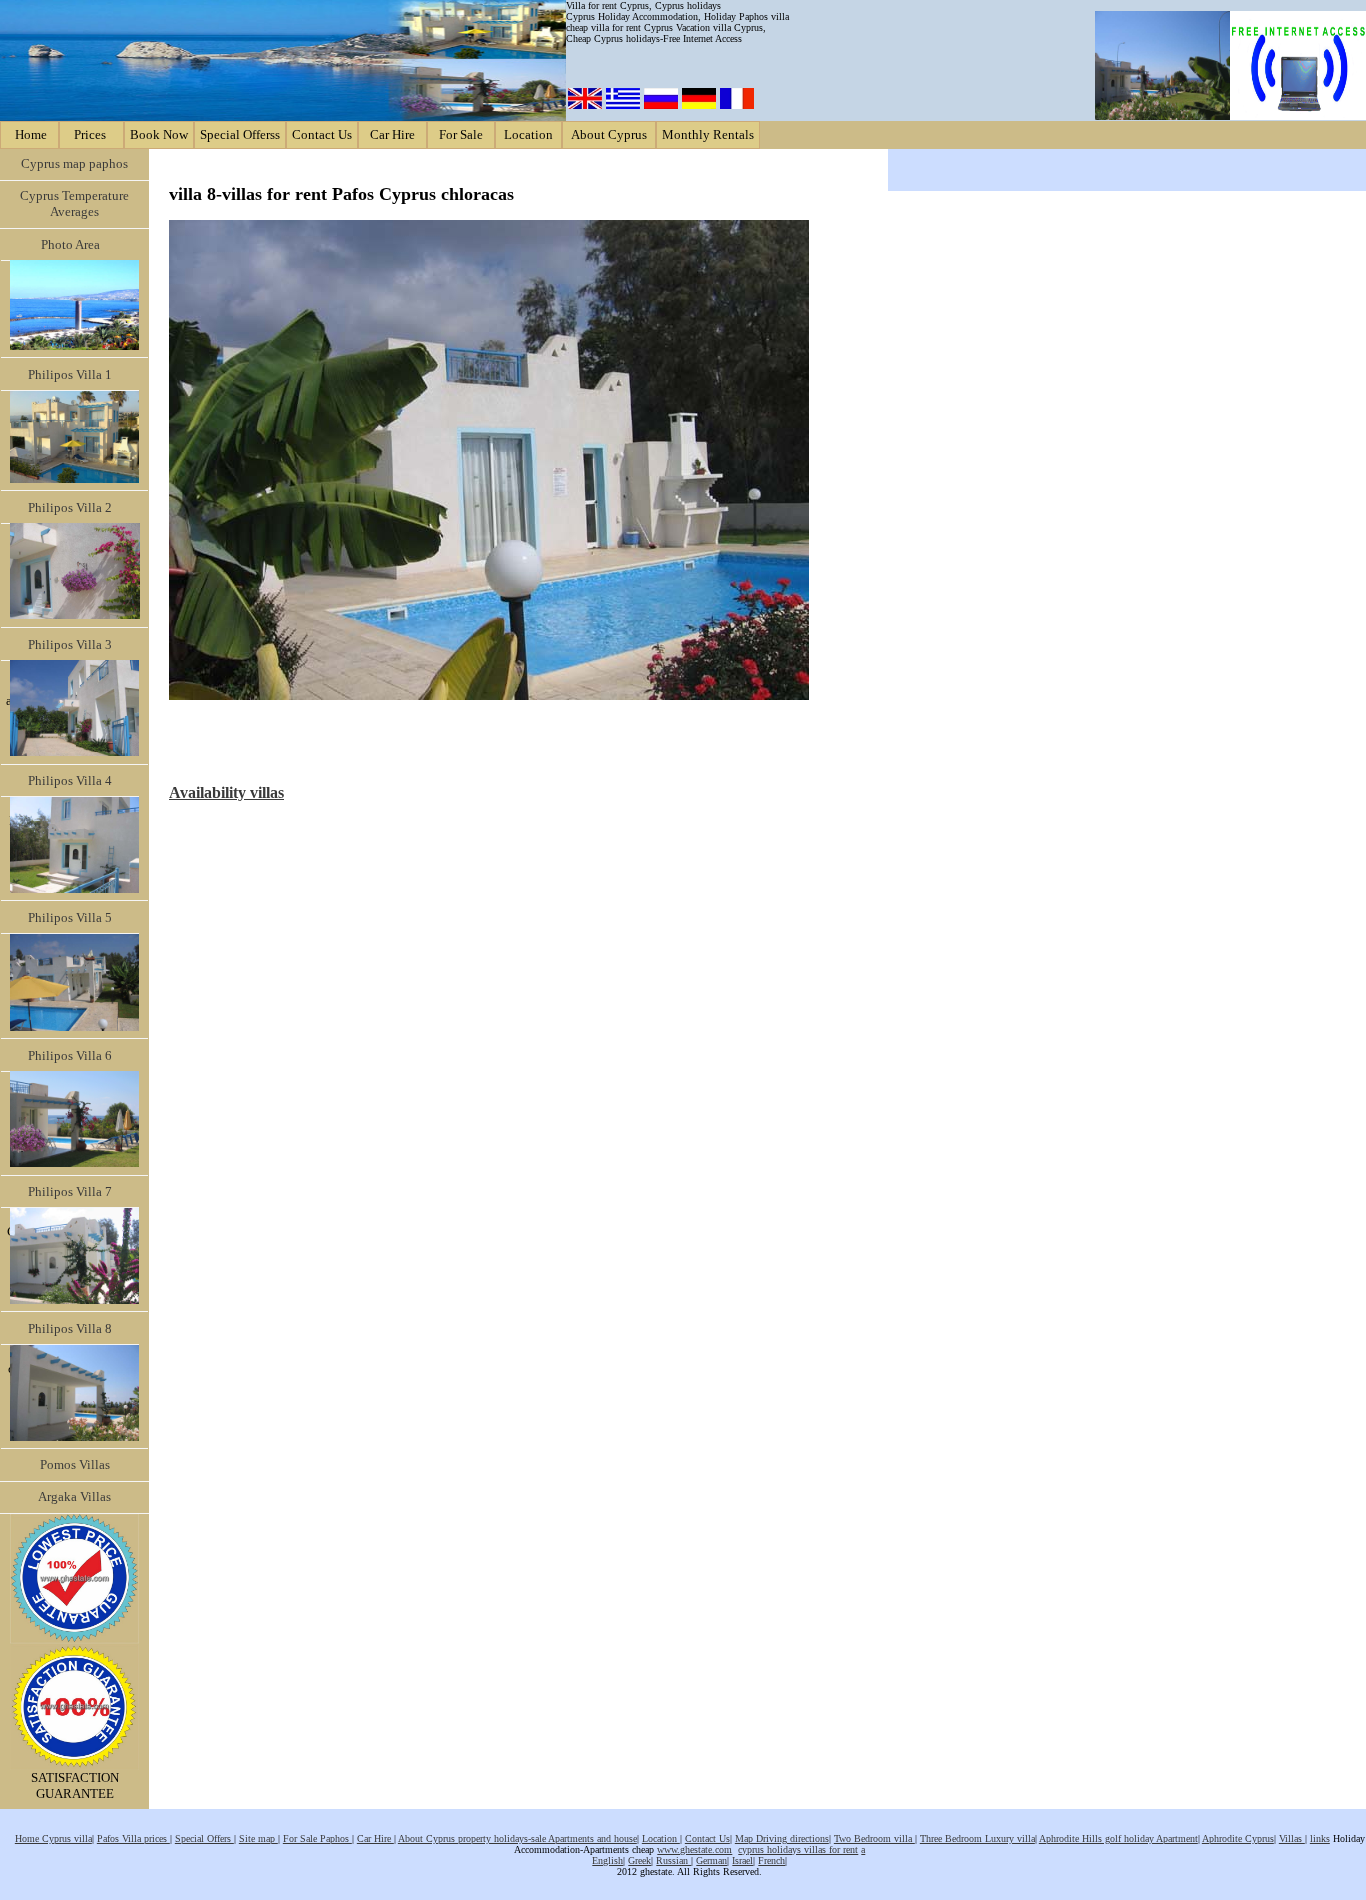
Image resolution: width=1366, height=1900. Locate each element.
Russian (673, 1860)
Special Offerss (240, 134)
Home (29, 134)
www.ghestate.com (694, 1849)
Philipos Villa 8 (70, 1328)
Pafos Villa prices (133, 1838)
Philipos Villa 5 (70, 917)
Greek (639, 1860)
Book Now (159, 134)
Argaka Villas (74, 1496)
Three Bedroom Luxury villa (977, 1838)
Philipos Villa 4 (70, 780)
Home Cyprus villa (53, 1838)
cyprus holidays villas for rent (798, 1849)
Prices (91, 134)
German (711, 1860)
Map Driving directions (782, 1838)
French (771, 1860)
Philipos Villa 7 (70, 1191)
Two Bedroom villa (874, 1838)
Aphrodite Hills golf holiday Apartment (1118, 1838)
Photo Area (70, 244)
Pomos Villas (75, 1464)
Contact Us (322, 134)
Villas (1292, 1838)
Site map (258, 1838)
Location (528, 134)
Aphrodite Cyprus (1238, 1838)
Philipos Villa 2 (70, 507)
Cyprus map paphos (74, 163)
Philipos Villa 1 (70, 374)
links (1320, 1838)
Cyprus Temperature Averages (74, 203)
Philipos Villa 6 (70, 1055)
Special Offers (204, 1838)
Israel (742, 1860)
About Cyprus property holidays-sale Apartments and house (517, 1838)
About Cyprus (609, 134)
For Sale (461, 134)
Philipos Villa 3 (70, 644)
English (607, 1860)
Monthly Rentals (708, 134)
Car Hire (392, 134)
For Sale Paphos (317, 1838)
